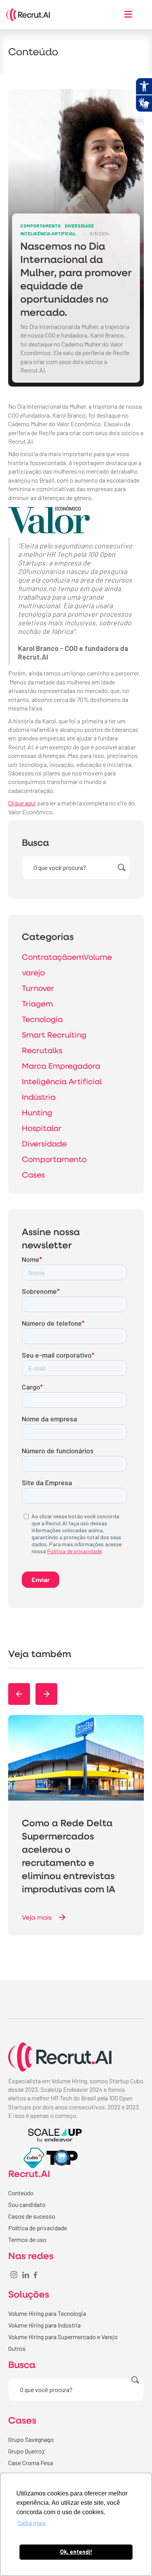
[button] (19, 1694)
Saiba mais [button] (32, 2523)
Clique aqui (22, 803)
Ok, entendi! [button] (76, 2552)
